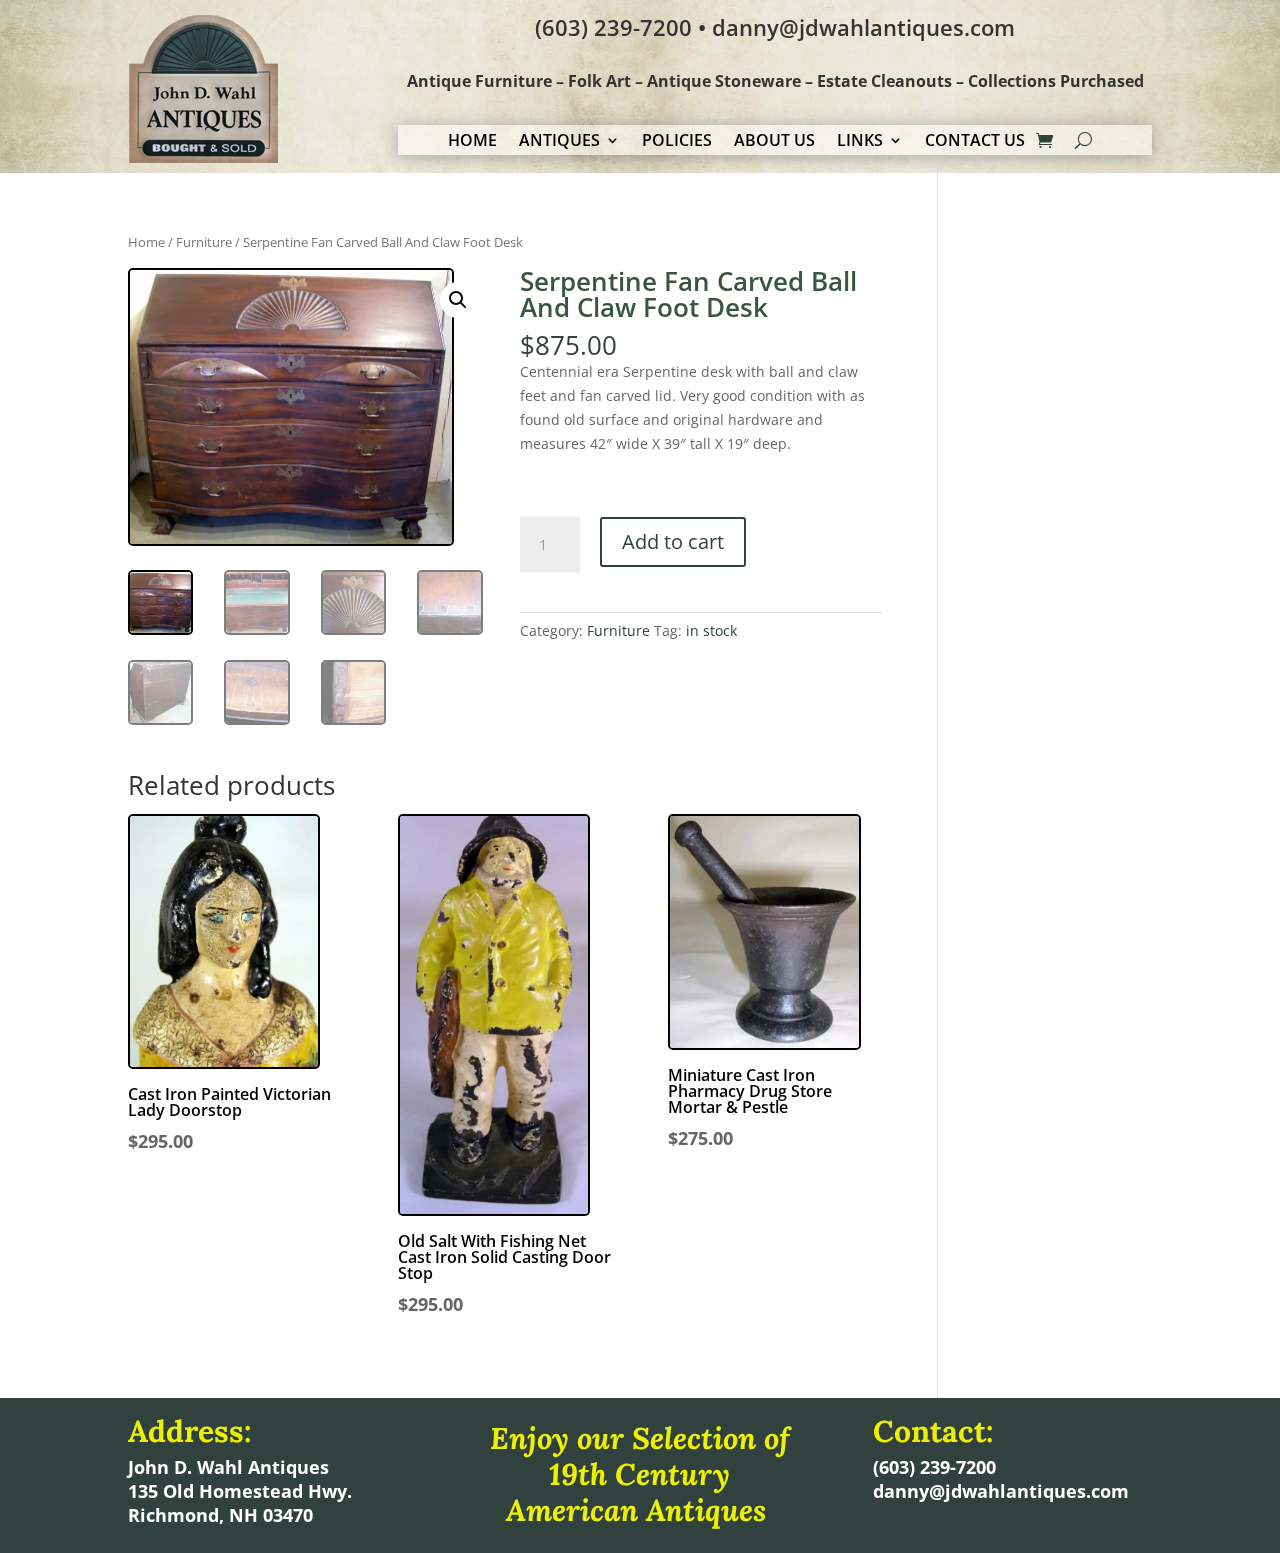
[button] (458, 300)
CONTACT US (975, 142)
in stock (711, 630)
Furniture (204, 242)
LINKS (860, 142)
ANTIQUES (559, 142)
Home (146, 242)
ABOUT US (774, 142)
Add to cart (673, 541)
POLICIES (677, 142)
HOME (472, 142)
